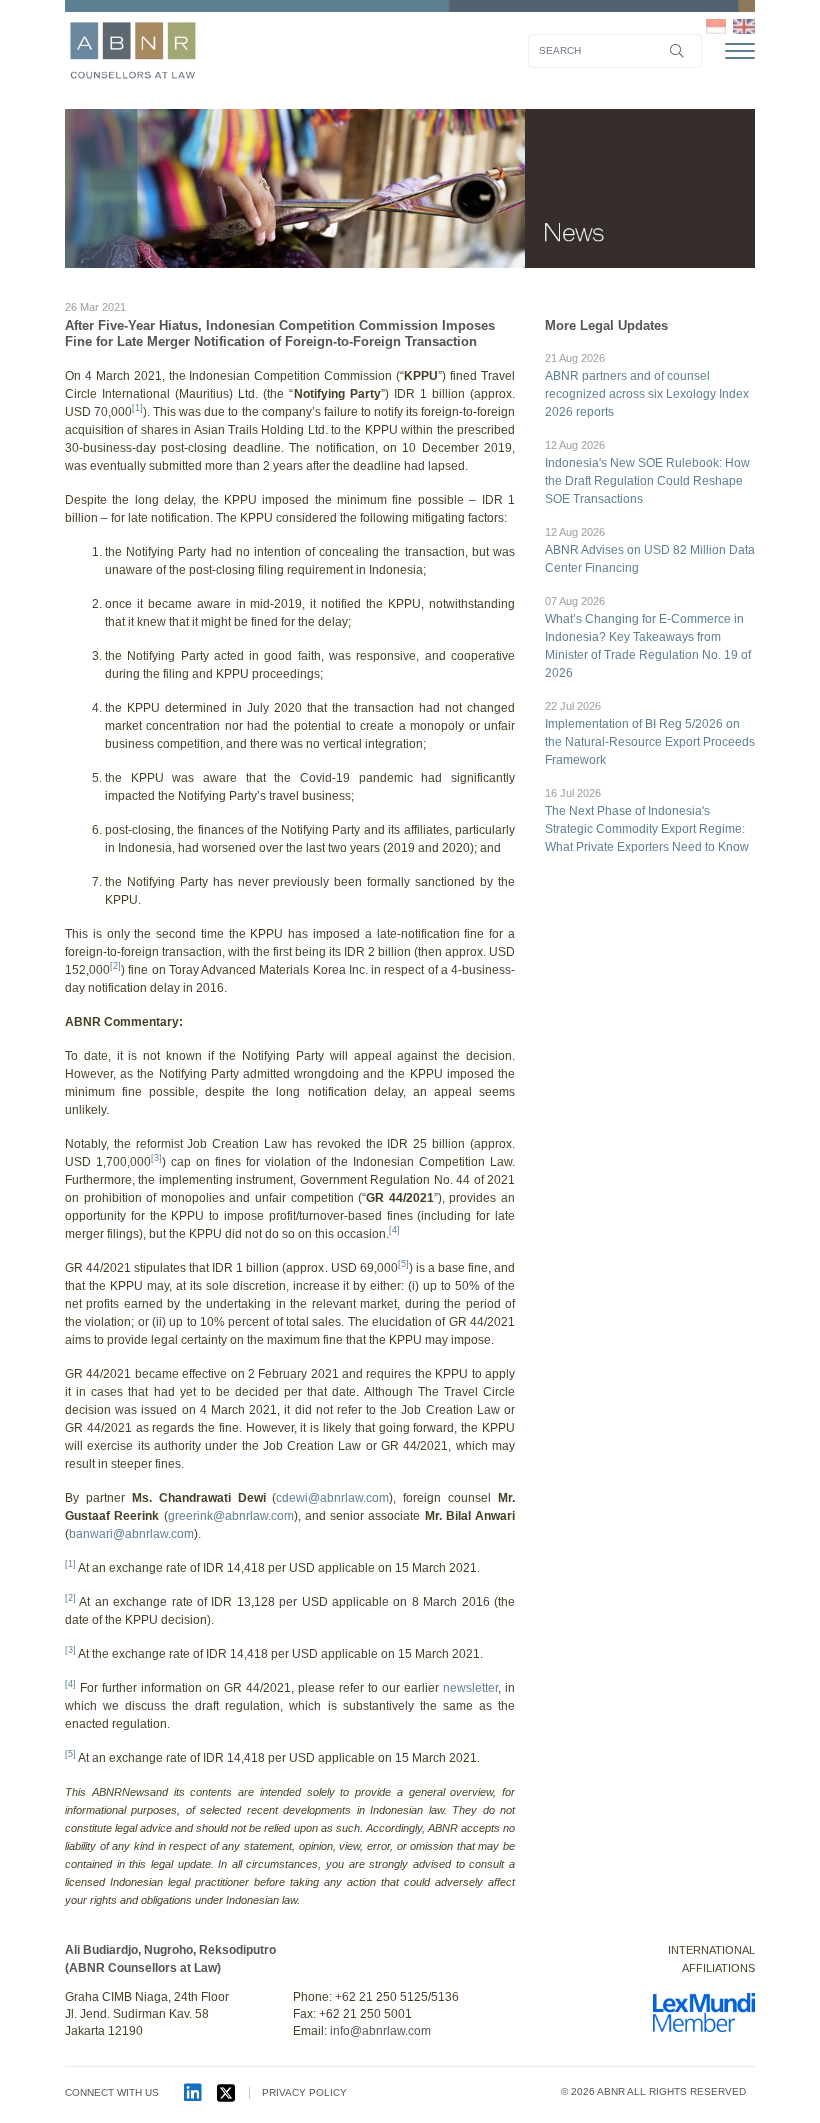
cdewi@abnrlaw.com (332, 1498)
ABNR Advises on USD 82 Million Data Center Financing (650, 550)
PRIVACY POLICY (304, 2092)
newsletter (470, 1688)
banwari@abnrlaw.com (131, 1534)
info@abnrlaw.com (380, 2031)
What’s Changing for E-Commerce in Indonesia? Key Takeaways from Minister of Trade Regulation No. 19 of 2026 (648, 637)
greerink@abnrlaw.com (231, 1516)
